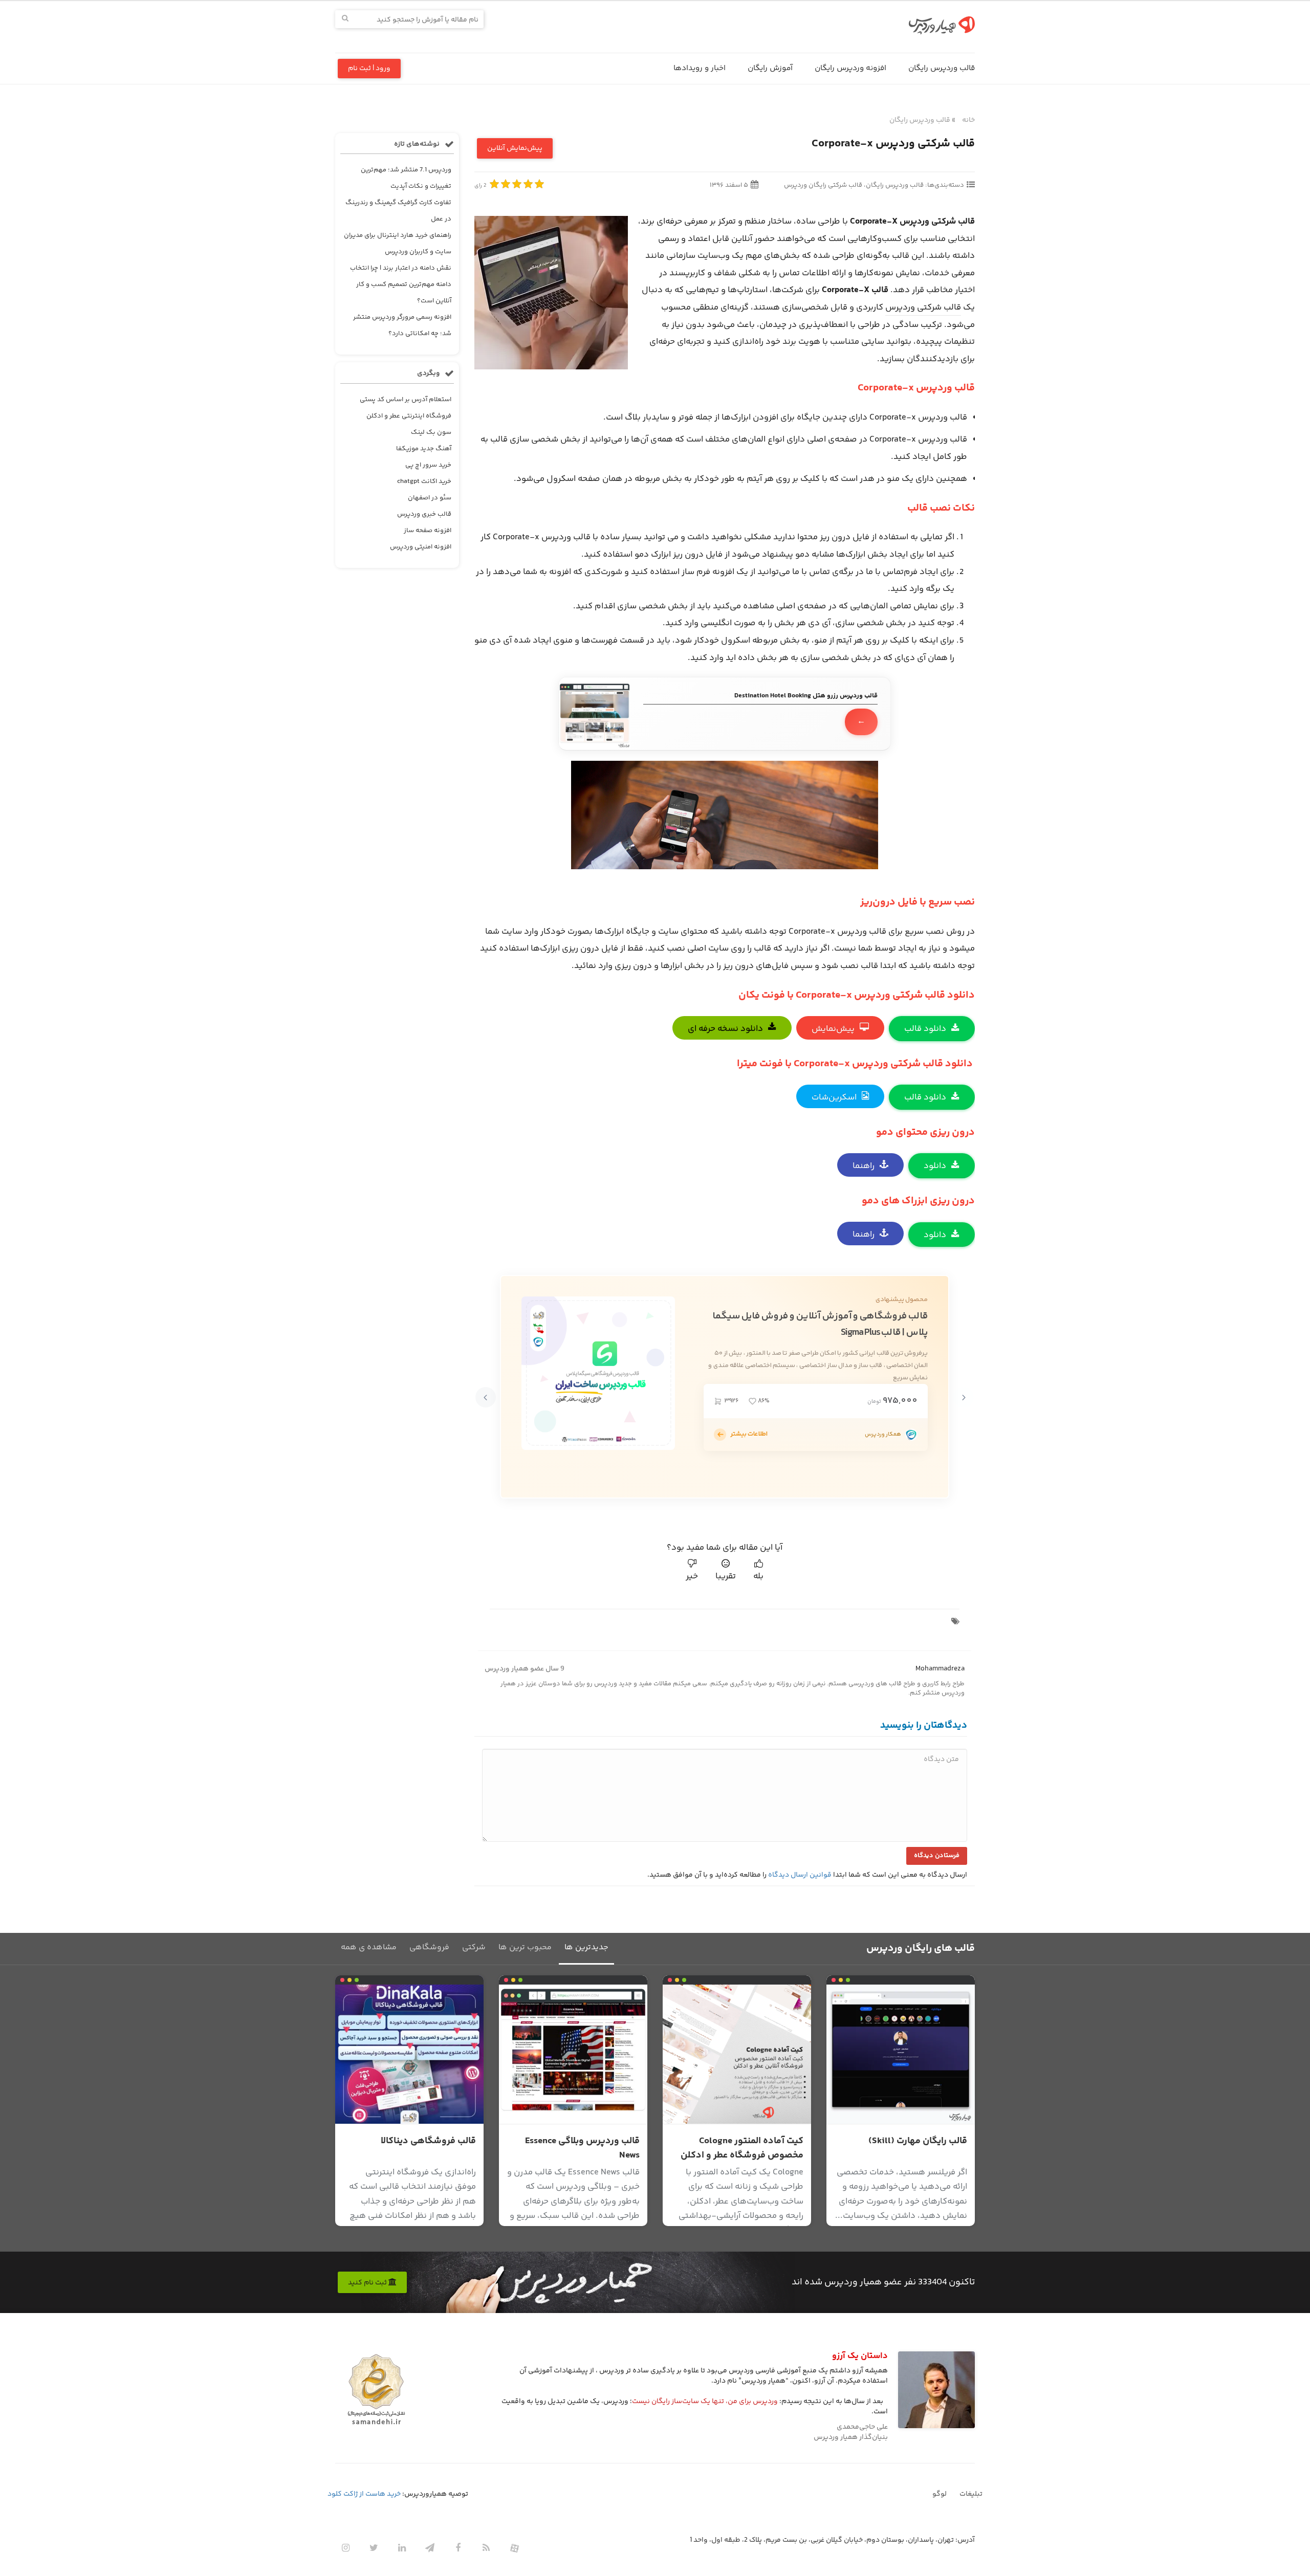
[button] (964, 1397)
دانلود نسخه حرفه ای (725, 1029)
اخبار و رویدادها (700, 68)
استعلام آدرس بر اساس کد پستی (406, 400)
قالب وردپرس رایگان (942, 68)
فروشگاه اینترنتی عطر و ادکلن (409, 416)
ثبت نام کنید (368, 2283)
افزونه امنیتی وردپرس (421, 547)
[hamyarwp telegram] (430, 2548)
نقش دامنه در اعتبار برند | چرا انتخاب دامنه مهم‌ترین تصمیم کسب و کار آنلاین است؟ (401, 284)
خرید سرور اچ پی (428, 465)
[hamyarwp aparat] (514, 2548)
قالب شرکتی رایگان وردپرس (823, 185)
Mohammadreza (940, 1669)
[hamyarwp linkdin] (402, 2548)
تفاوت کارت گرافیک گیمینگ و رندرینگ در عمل (398, 211)
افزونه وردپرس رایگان (850, 68)
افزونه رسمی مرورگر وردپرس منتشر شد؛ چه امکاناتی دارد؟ (402, 325)
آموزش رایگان (770, 68)
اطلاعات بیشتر (749, 1434)
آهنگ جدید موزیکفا (424, 449)
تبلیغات (971, 2494)
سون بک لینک (431, 432)
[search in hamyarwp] (345, 19)
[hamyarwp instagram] (345, 2548)
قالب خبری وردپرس (424, 514)
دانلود (935, 1166)
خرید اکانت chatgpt (424, 481)
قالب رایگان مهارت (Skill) (918, 2141)
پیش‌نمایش (833, 1029)
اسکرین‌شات (834, 1097)
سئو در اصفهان (430, 498)
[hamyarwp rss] (486, 2548)
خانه (968, 120)
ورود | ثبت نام (369, 69)
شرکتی (474, 1947)
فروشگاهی (429, 1947)
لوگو (940, 2494)
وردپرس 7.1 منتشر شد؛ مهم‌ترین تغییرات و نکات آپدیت (406, 178)
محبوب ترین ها (525, 1947)
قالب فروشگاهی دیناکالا (428, 2141)
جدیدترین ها (586, 1947)
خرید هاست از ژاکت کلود (364, 2494)
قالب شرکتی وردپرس (923, 307)
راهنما (864, 1166)
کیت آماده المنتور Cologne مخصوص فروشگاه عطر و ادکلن (742, 2148)
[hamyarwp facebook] (458, 2548)
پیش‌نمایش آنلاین (515, 148)
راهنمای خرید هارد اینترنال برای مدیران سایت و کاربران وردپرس (398, 244)
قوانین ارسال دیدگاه (800, 1875)
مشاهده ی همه (369, 1947)
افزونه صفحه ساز (428, 531)
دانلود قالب (925, 1029)
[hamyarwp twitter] (374, 2548)
